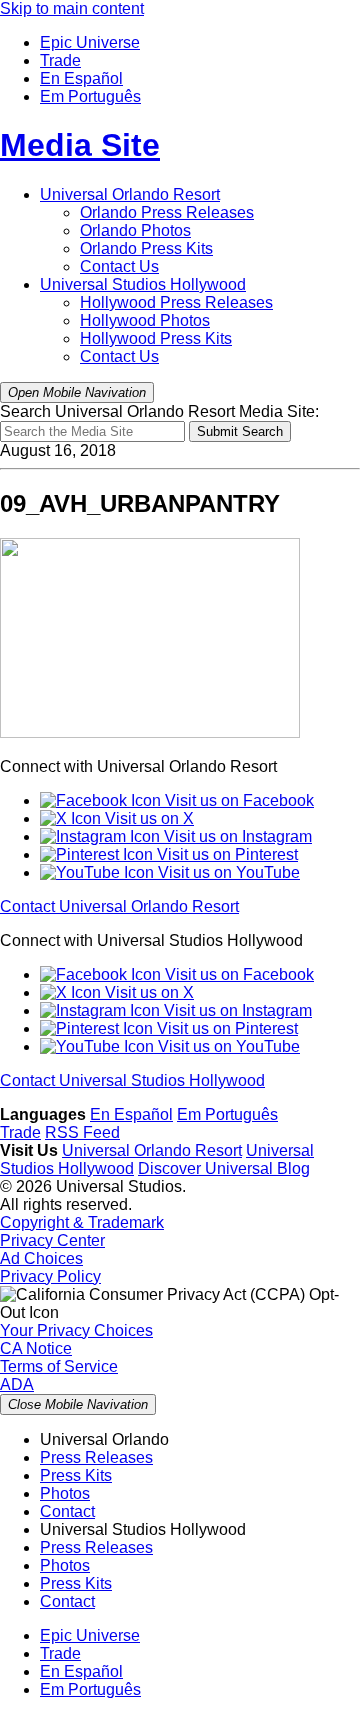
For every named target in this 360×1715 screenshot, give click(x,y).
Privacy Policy (50, 1276)
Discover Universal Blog (224, 1168)
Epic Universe (90, 42)
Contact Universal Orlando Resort (119, 906)
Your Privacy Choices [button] (76, 1330)
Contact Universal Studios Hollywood (132, 1080)
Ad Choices (41, 1258)
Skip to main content (72, 8)
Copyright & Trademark (82, 1222)
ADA (17, 1384)
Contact (67, 1511)
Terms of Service (59, 1366)
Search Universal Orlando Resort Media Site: (159, 411)
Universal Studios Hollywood (143, 284)
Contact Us (119, 266)
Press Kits (146, 248)
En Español (81, 78)
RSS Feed (82, 1132)
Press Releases (167, 212)
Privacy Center (52, 1240)
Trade (60, 60)
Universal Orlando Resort (130, 194)
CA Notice (36, 1348)
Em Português (90, 96)
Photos (135, 230)
